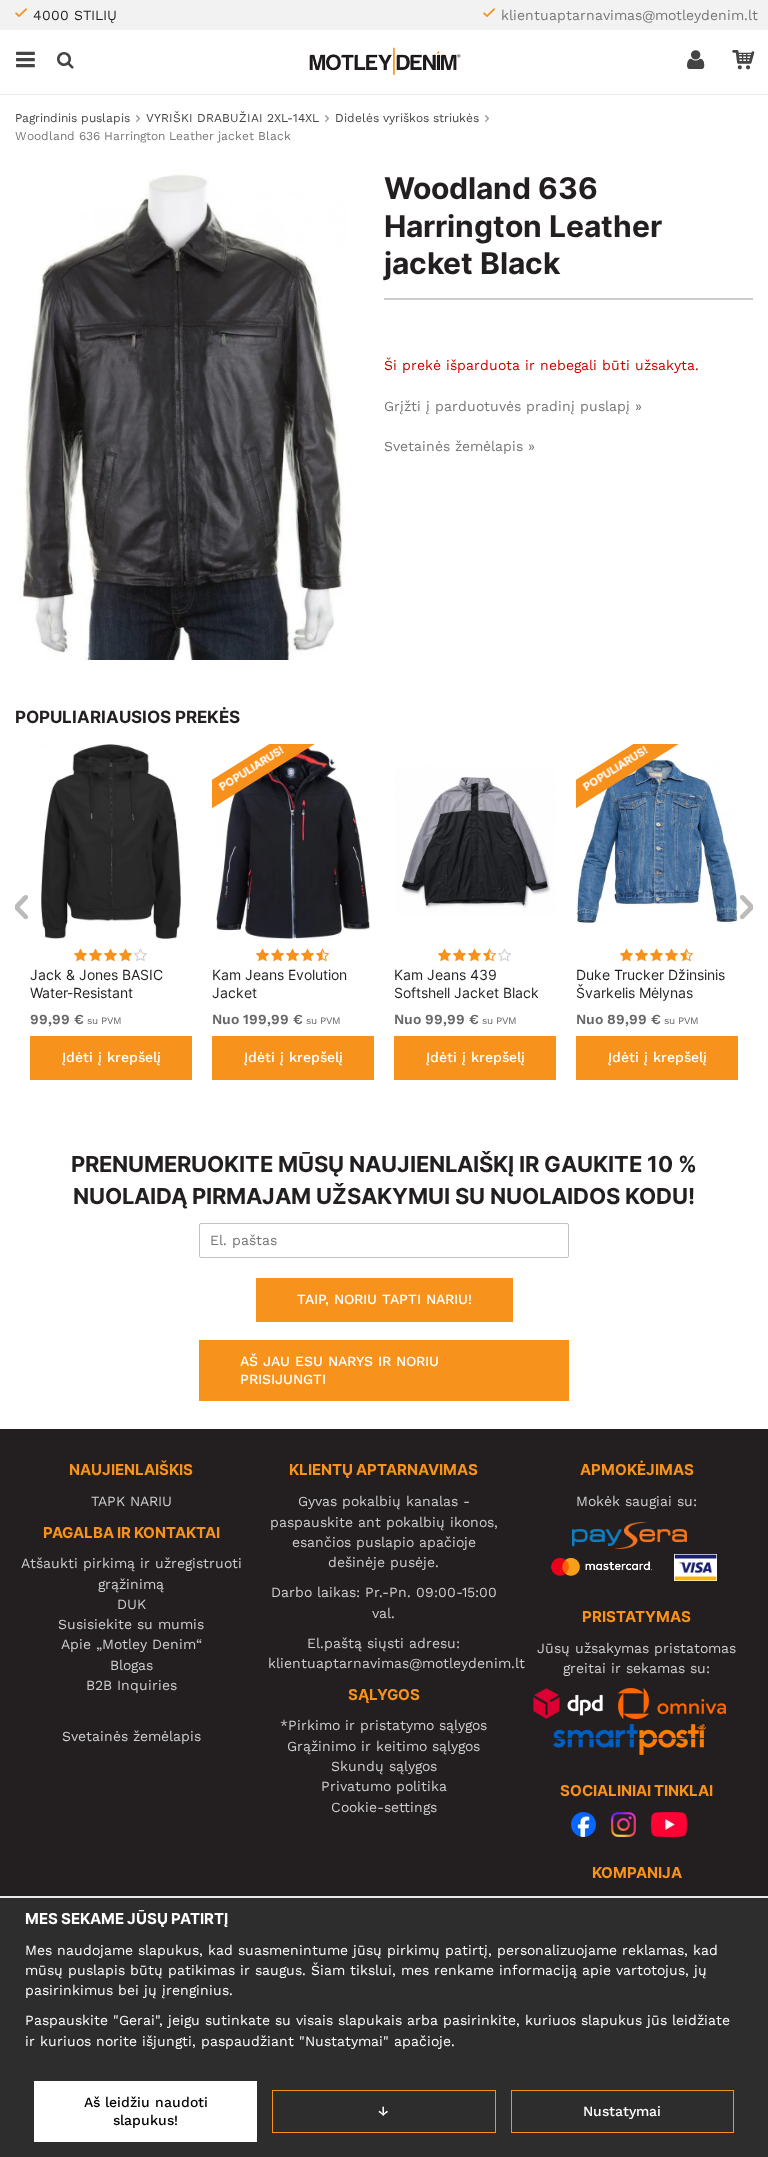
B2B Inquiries (131, 1685)
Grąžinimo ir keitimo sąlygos (383, 1746)
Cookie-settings (384, 1807)
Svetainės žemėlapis (131, 1736)
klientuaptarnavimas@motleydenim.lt (629, 15)
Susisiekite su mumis (131, 1624)
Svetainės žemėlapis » (459, 446)
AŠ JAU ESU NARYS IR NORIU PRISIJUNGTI (339, 1370)
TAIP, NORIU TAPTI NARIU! (384, 1299)
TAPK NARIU (131, 1501)
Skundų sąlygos (384, 1766)
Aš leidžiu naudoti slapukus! (146, 2111)
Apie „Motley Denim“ (131, 1644)
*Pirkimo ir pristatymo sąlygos (383, 1725)
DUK (131, 1604)
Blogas (131, 1665)
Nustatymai (622, 2111)
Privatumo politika (384, 1786)
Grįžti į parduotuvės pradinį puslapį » (513, 406)
